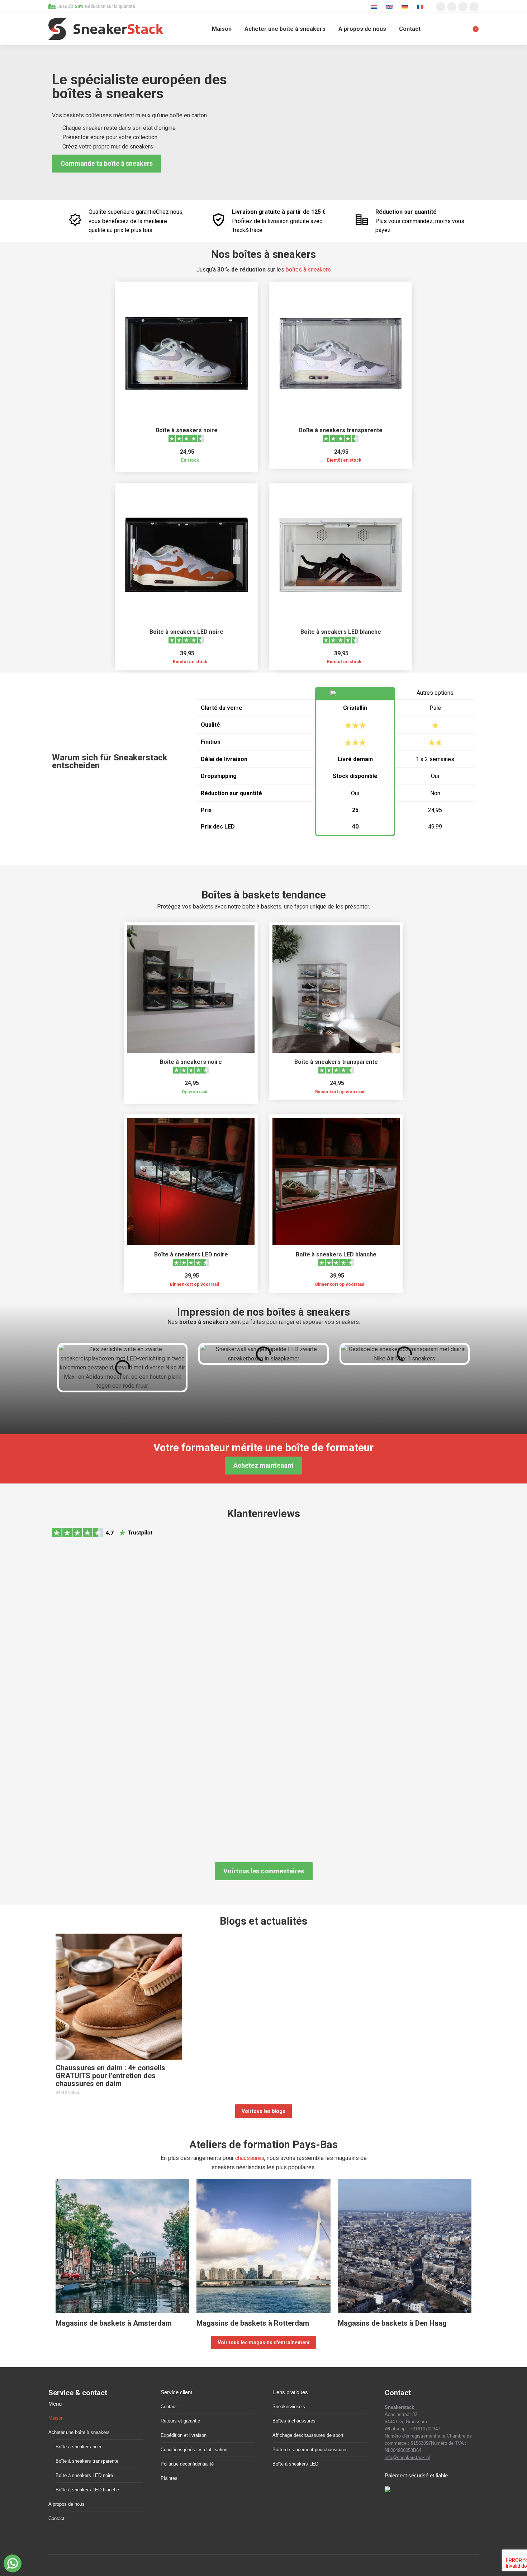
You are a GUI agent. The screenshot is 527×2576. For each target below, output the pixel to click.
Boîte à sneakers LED (295, 2464)
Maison (56, 2418)
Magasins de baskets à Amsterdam (114, 2323)
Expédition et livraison (184, 2435)
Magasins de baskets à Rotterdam (253, 2323)
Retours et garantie (180, 2421)
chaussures (250, 2158)
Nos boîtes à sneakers (263, 254)
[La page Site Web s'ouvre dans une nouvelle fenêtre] (474, 7)
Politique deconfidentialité (187, 2464)
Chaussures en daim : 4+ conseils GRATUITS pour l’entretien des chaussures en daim (110, 2076)
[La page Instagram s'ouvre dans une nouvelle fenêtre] (441, 7)
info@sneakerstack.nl (407, 2457)
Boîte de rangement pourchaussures (310, 2450)
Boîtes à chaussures (294, 2421)
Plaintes (169, 2478)
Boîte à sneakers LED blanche (341, 632)
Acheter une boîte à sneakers (79, 2432)
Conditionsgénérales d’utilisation (194, 2450)
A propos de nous (67, 2504)
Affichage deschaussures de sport (308, 2435)
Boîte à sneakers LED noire (186, 632)
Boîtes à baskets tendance (264, 895)
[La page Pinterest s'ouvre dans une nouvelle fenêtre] (463, 7)
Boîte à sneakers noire (187, 430)
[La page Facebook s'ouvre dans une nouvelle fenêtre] (452, 7)
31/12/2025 (67, 2093)
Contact (56, 2518)
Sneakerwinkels (289, 2407)
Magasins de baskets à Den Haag (392, 2323)
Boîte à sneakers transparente (341, 430)
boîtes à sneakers (308, 270)
